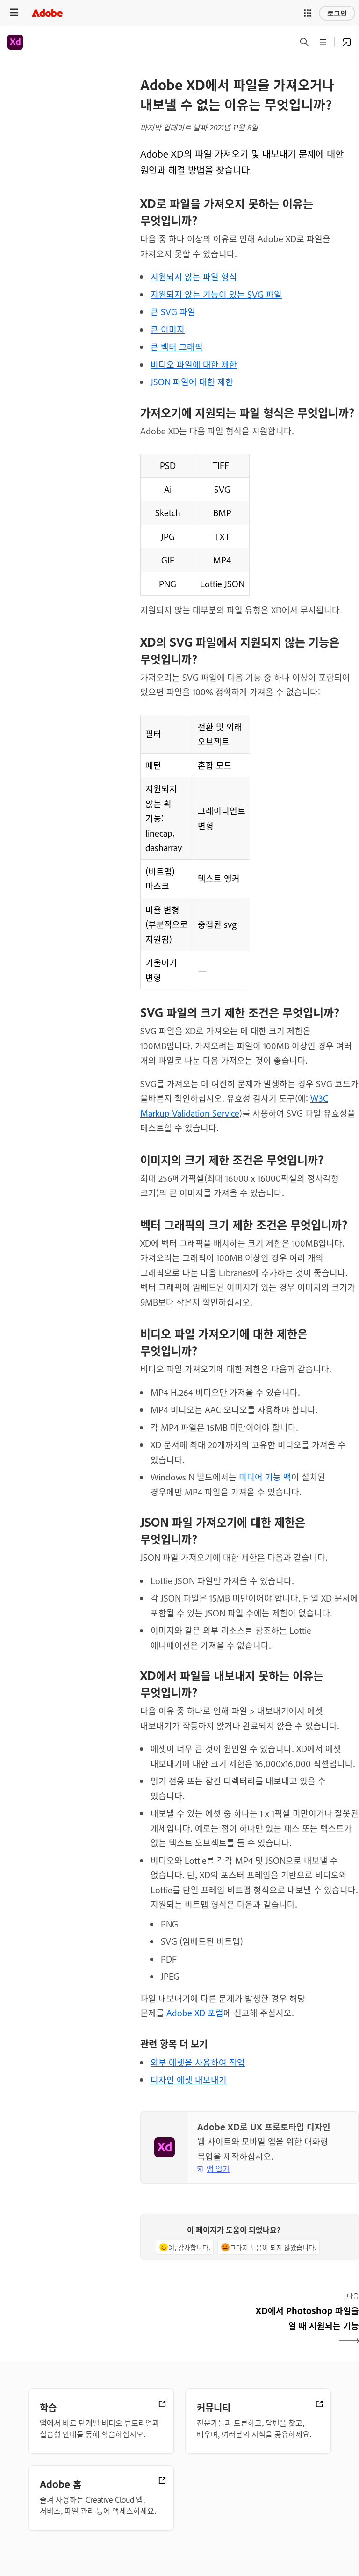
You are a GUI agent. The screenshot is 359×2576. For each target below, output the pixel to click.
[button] (308, 13)
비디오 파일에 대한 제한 (194, 364)
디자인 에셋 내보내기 (189, 2079)
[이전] (194, 2326)
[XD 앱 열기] (347, 42)
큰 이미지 (168, 329)
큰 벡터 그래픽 (177, 346)
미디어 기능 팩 (265, 1477)
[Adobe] (47, 13)
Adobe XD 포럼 (195, 2013)
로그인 (337, 13)
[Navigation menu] (14, 13)
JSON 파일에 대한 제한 (192, 382)
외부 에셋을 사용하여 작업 (198, 2062)
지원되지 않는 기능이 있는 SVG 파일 (216, 294)
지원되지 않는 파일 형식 (194, 276)
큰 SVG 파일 (173, 311)
